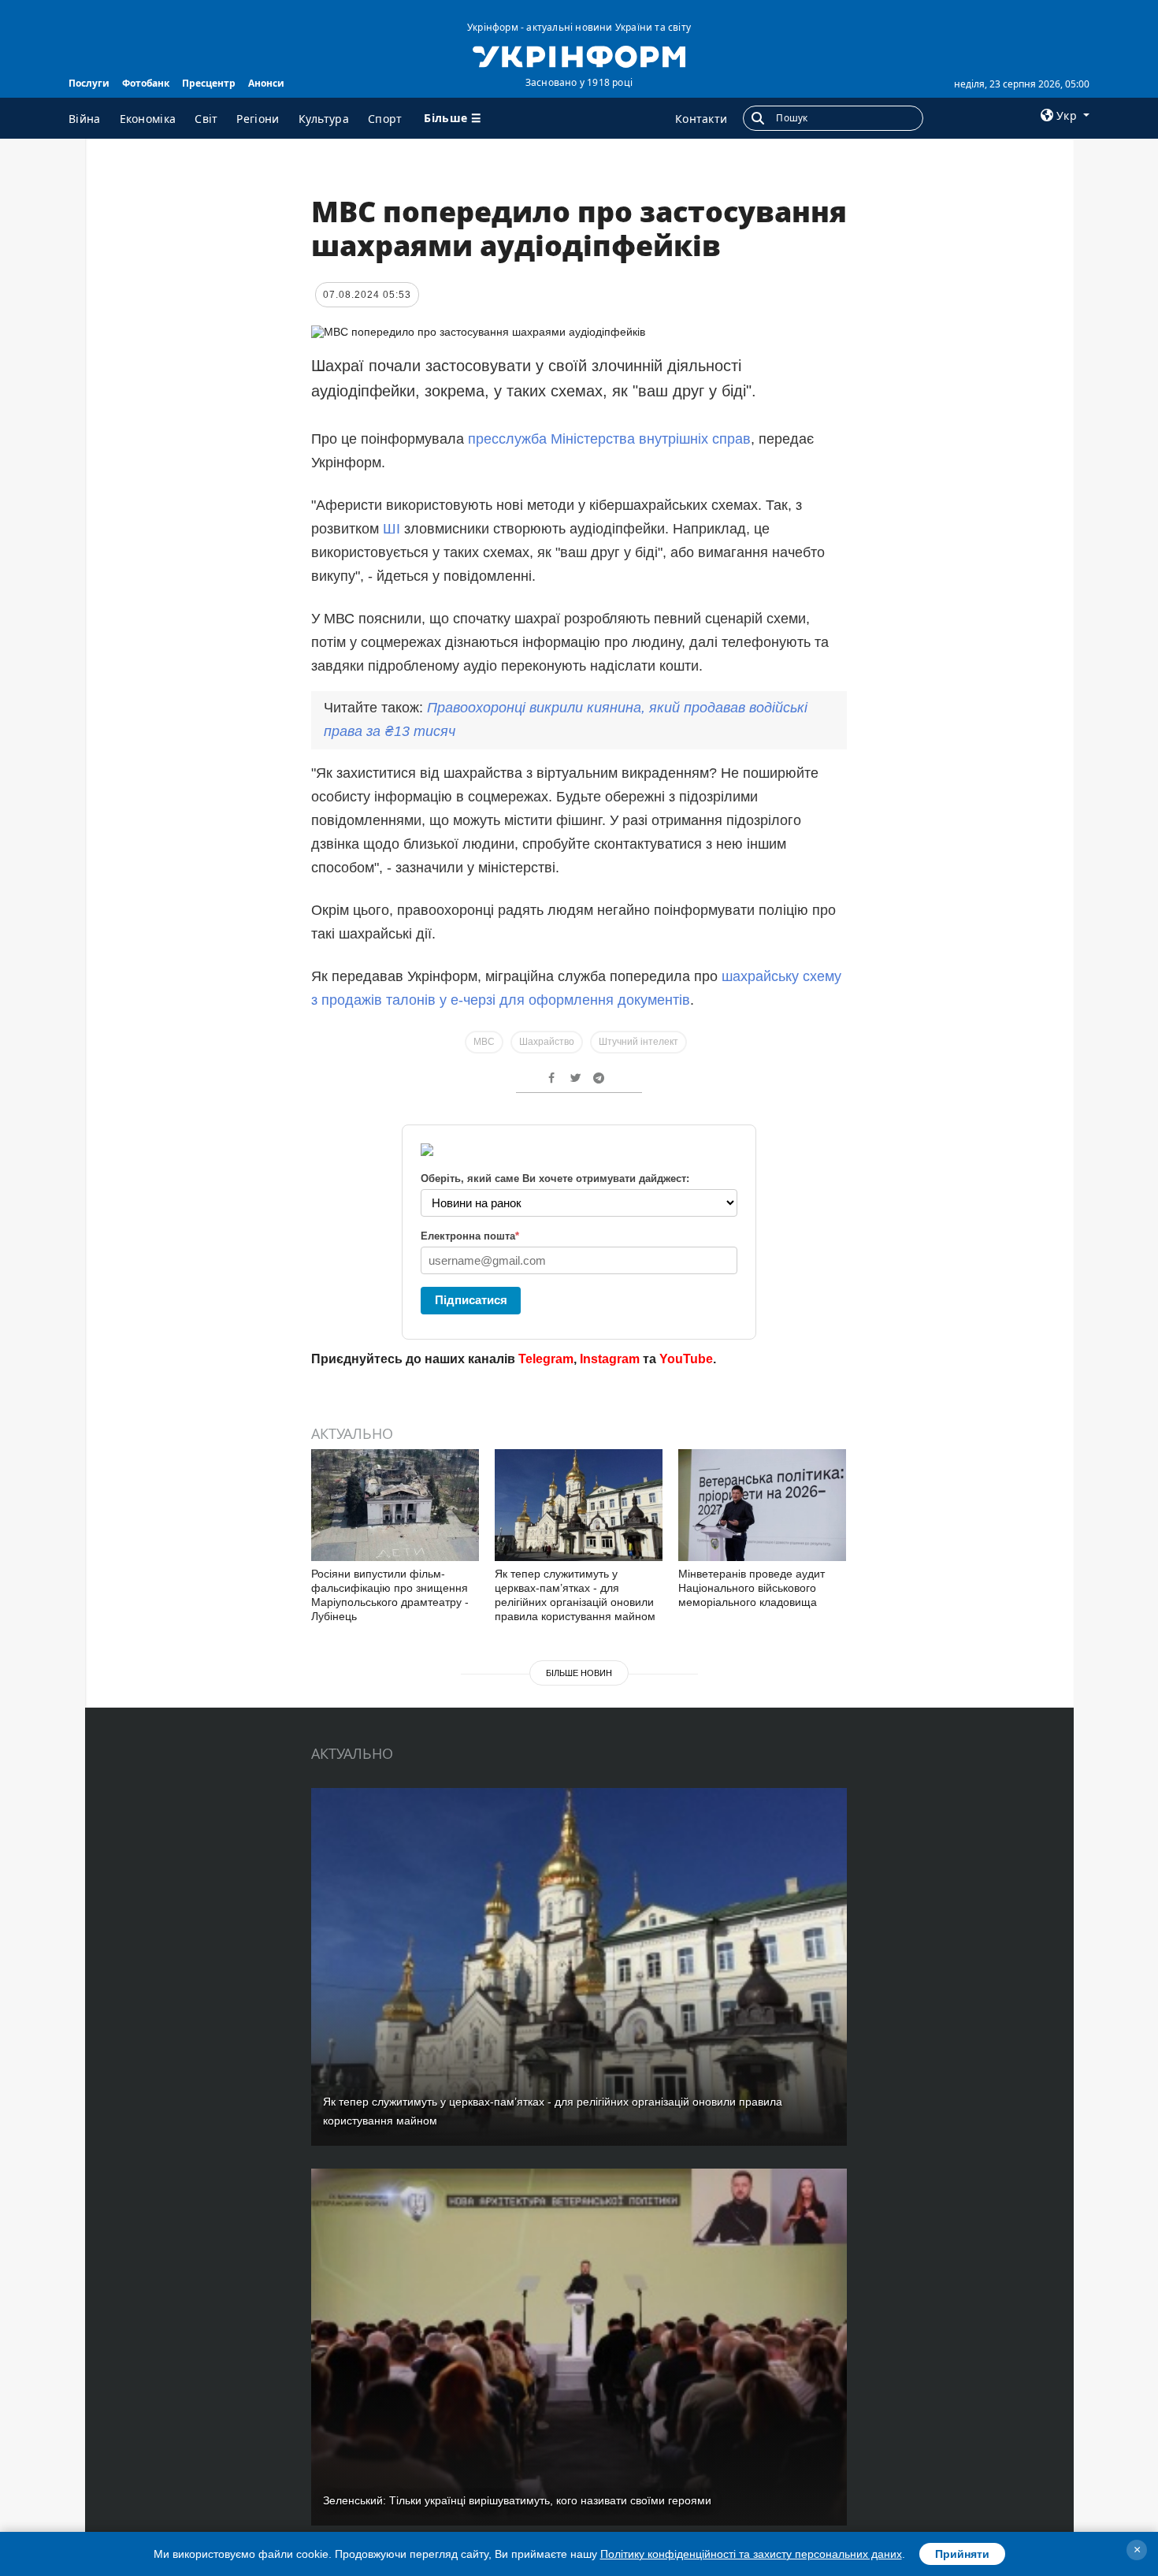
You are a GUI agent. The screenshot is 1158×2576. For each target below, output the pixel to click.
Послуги (89, 83)
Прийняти (962, 2554)
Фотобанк (146, 83)
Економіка (148, 119)
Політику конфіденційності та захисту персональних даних (751, 2554)
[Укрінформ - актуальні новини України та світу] (579, 55)
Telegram (546, 1359)
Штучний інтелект (638, 1042)
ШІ (392, 529)
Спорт (385, 119)
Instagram (610, 1359)
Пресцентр (209, 83)
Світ (206, 119)
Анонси (266, 83)
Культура (324, 119)
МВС (484, 1042)
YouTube (686, 1359)
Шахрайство (547, 1042)
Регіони (258, 119)
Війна (85, 119)
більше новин (579, 1673)
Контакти (701, 119)
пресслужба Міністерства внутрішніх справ (609, 439)
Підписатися (471, 1300)
